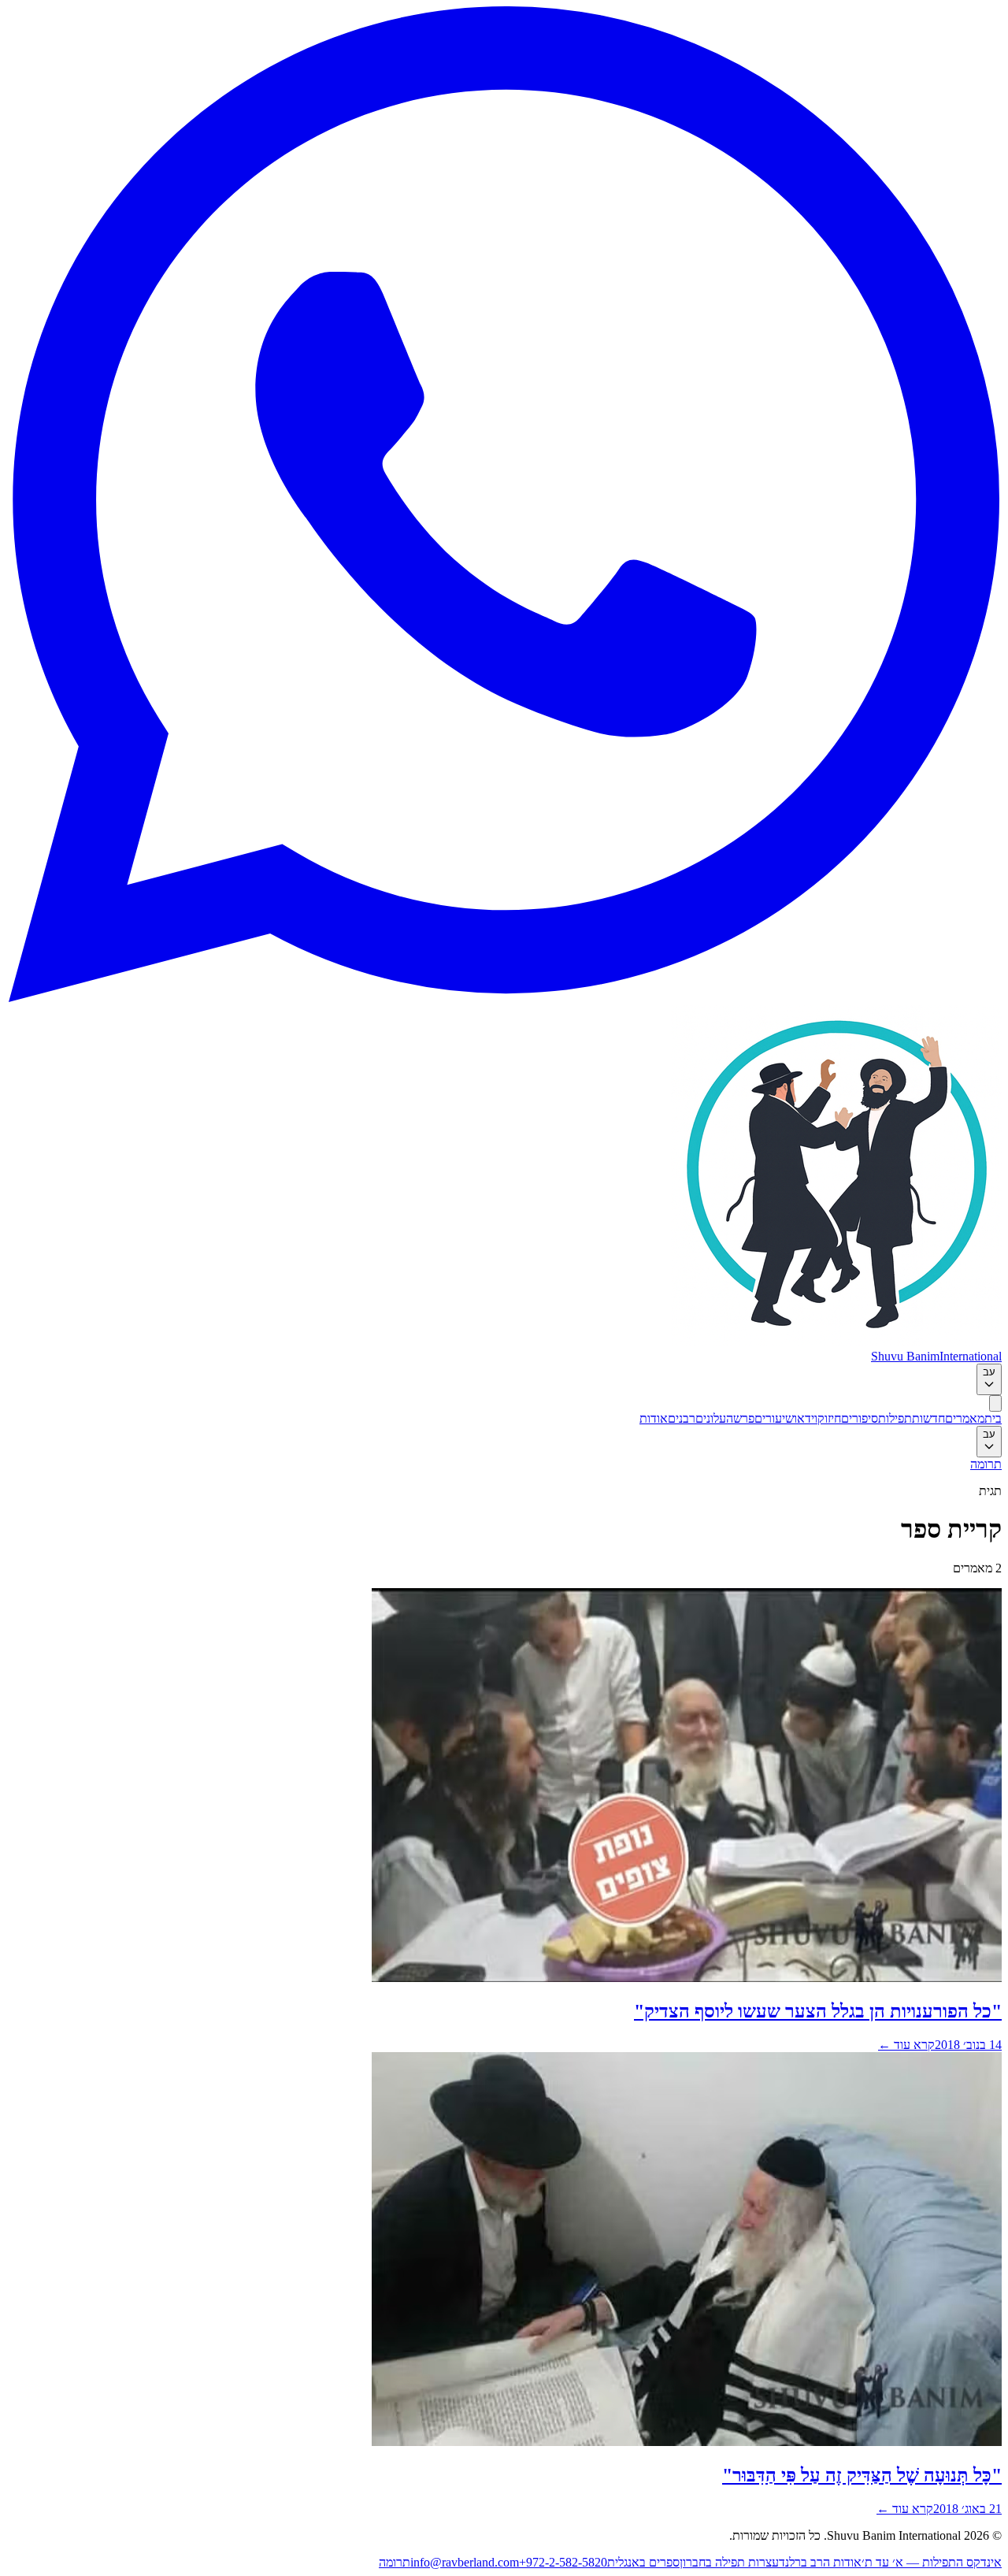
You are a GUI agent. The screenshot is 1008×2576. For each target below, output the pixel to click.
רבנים (682, 1418)
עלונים (711, 1418)
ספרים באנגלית (643, 2562)
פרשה (740, 1418)
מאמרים (965, 1418)
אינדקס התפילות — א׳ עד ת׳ (932, 2562)
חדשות (928, 1418)
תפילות (895, 1418)
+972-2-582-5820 (563, 2562)
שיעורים (774, 1418)
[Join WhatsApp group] (504, 998)
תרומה (986, 1464)
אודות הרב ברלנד (820, 2562)
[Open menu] (995, 1403)
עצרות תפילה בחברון (729, 2562)
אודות (654, 1418)
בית (993, 1418)
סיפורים (860, 1418)
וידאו (806, 1418)
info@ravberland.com (465, 2562)
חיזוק (829, 1418)
